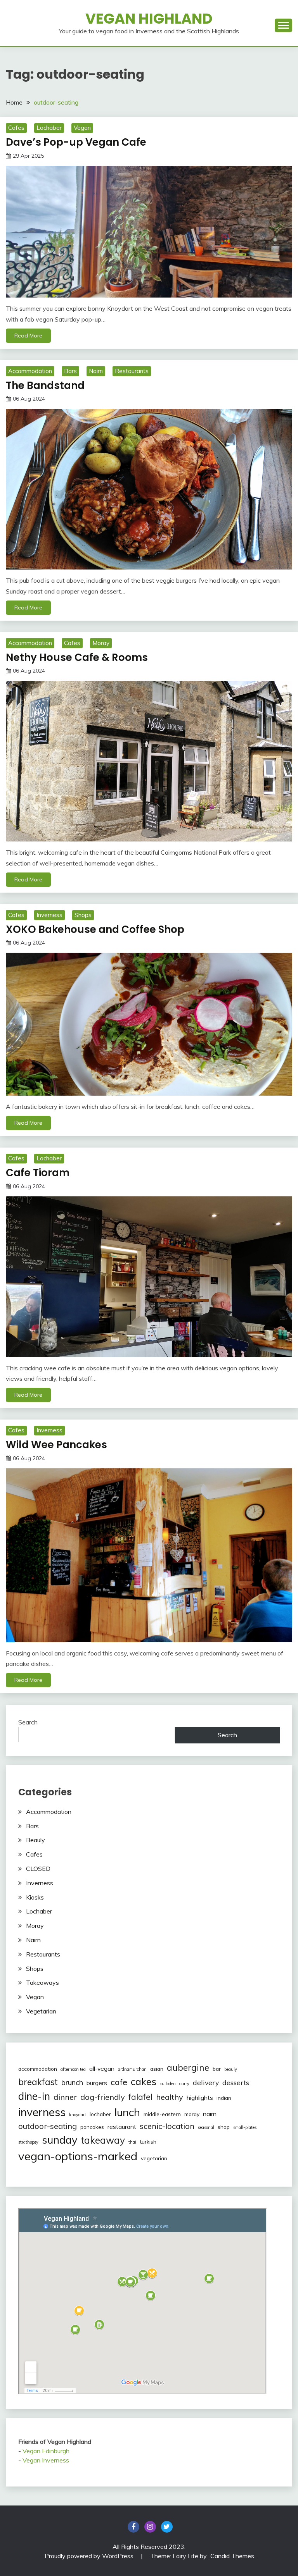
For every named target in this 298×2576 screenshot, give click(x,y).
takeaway (103, 2140)
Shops (83, 915)
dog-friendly (103, 2097)
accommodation (38, 2069)
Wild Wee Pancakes (56, 1445)
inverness (42, 2112)
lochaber (100, 2114)
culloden (168, 2084)
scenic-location (167, 2126)
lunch (127, 2112)
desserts (236, 2082)
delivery (206, 2082)
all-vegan (102, 2068)
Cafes (16, 128)
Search (28, 1722)
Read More (28, 336)
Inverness (49, 915)
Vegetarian (41, 2011)
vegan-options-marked (78, 2156)
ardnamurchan (132, 2069)
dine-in (34, 2096)
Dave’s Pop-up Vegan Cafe (76, 142)
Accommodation (30, 371)
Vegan (82, 128)
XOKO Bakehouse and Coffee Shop (95, 929)
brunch (72, 2082)
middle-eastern (162, 2114)
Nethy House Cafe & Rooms (77, 657)
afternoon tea (73, 2069)
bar (217, 2069)
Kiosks (35, 1897)
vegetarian (154, 2158)
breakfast (38, 2082)
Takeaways (42, 1982)
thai (132, 2142)
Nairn (96, 371)
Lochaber (49, 128)
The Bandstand (45, 385)
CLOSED (38, 1869)
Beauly (36, 1840)
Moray (101, 643)
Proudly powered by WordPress (90, 2556)
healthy (170, 2097)
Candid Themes (232, 2556)
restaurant (122, 2127)
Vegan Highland (149, 19)
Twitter (167, 2527)
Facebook (133, 2527)
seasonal (206, 2127)
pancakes (92, 2127)
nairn (210, 2114)
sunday (60, 2140)
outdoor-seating (48, 2126)
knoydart (78, 2115)
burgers (97, 2083)
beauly (231, 2069)
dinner (65, 2097)
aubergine (188, 2068)
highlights (200, 2098)
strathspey (28, 2142)
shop (224, 2127)
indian (224, 2098)
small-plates (245, 2127)
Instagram (150, 2527)
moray (192, 2114)
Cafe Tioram (38, 1173)
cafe (119, 2082)
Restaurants (132, 371)
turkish (148, 2142)
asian (157, 2069)
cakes (144, 2081)
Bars (70, 371)
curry (184, 2084)
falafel (140, 2097)
